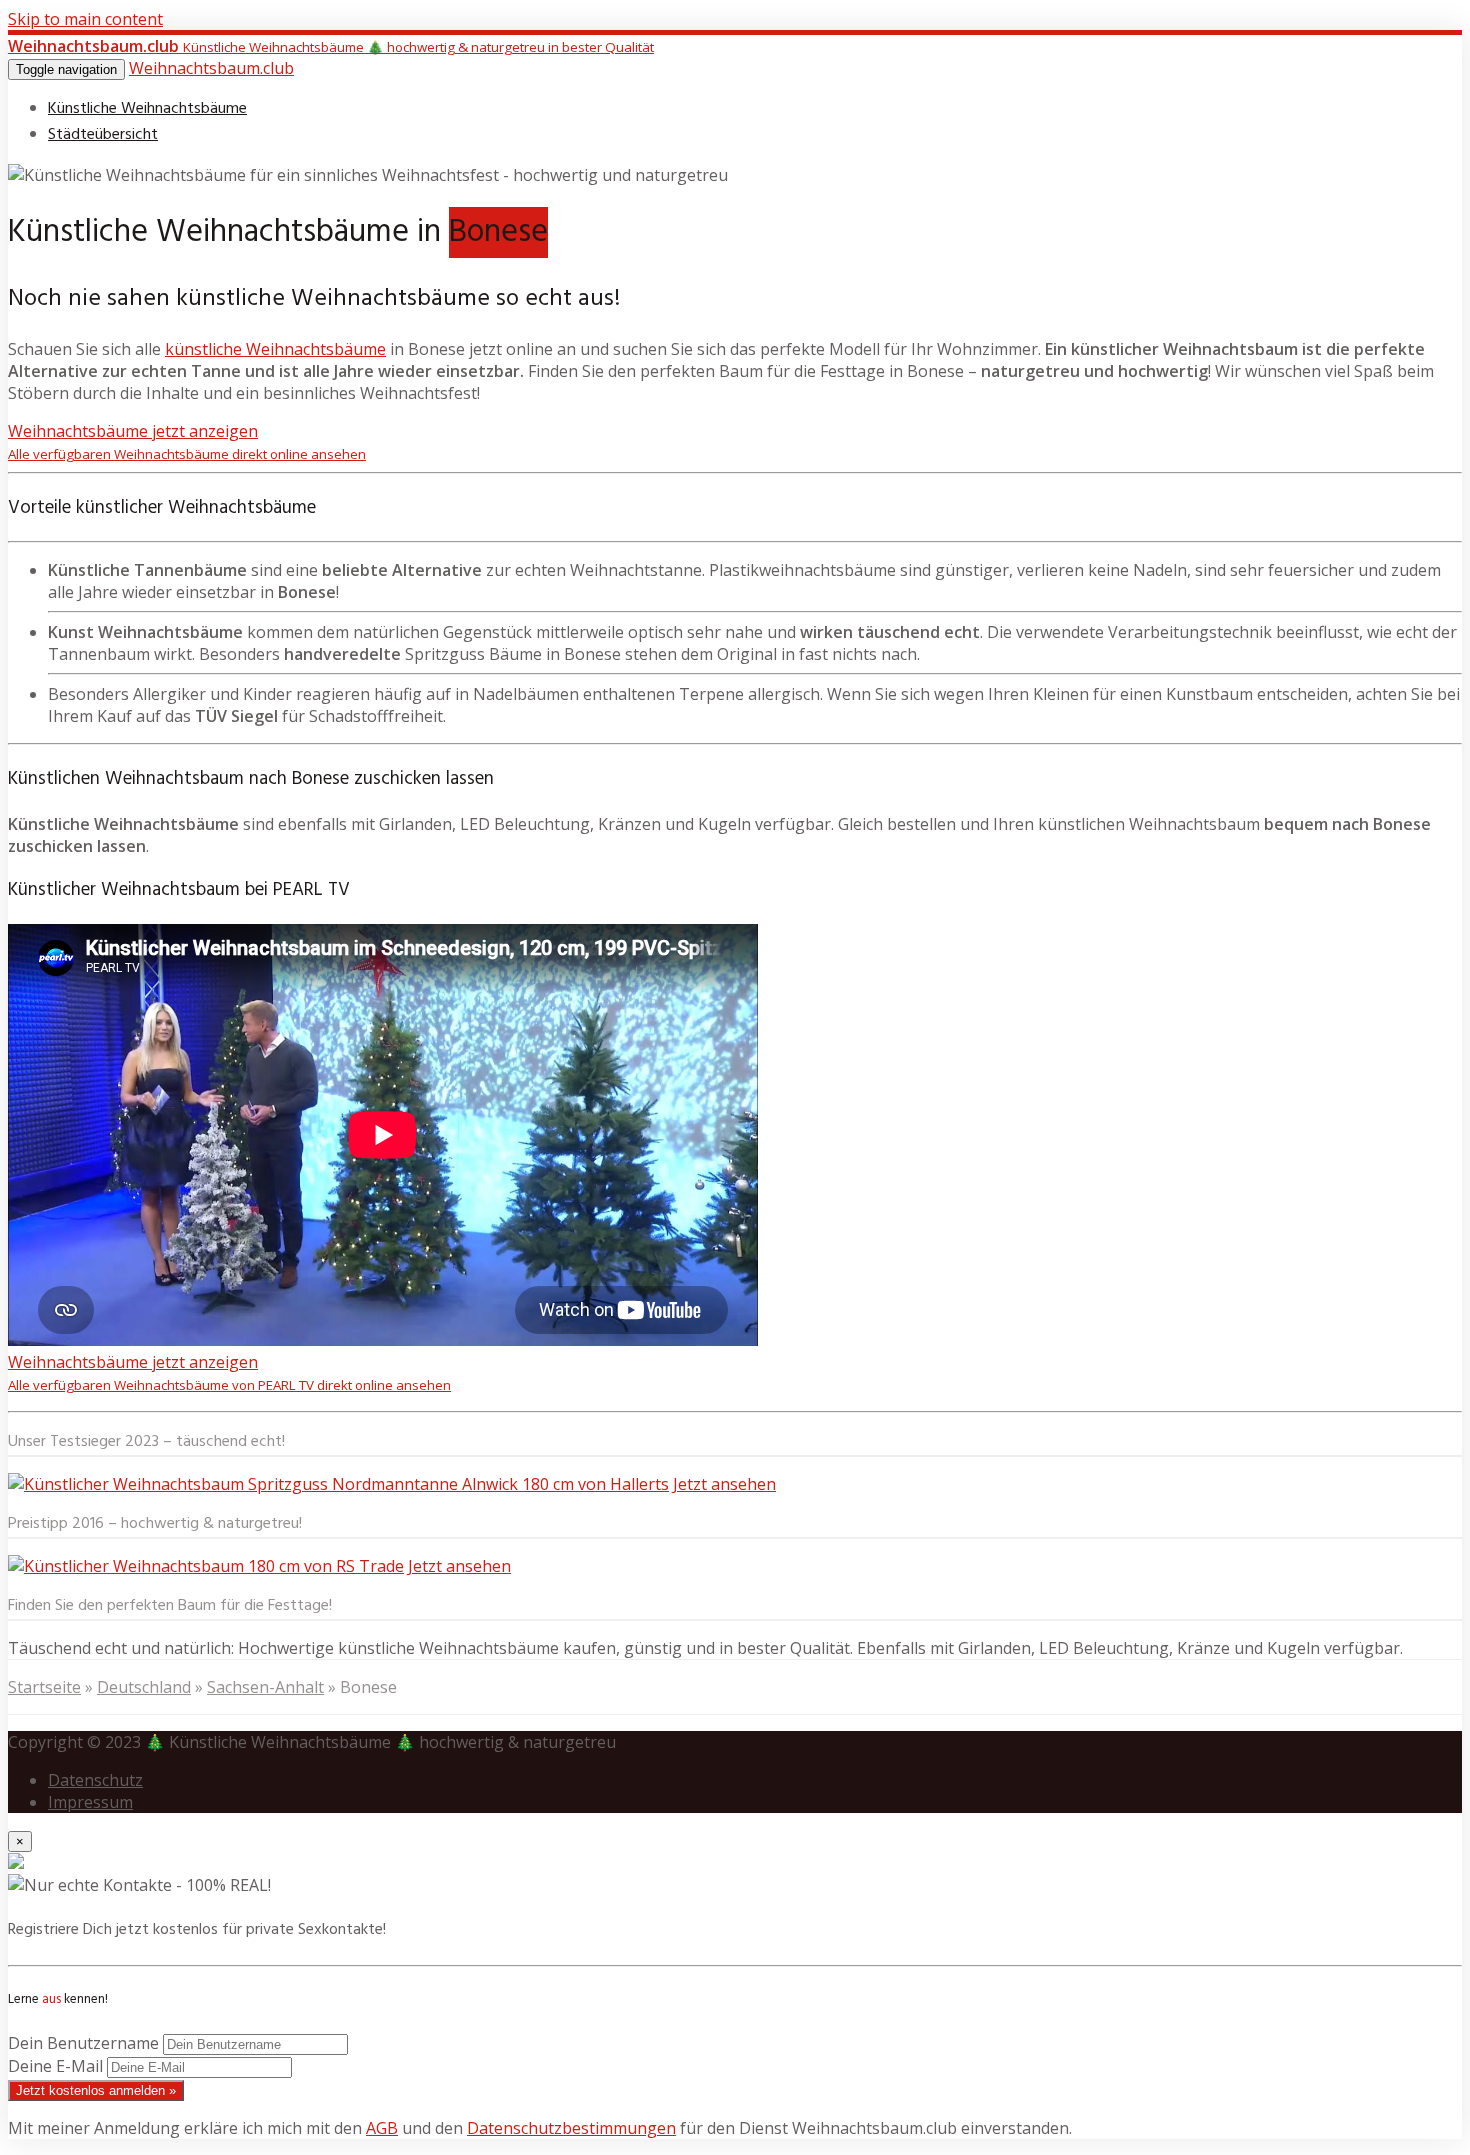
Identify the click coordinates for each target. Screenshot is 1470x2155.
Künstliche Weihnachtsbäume (147, 109)
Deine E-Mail (55, 2066)
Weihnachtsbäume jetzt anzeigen (187, 441)
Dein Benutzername (83, 2043)
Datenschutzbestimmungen (571, 2128)
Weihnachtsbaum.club (211, 68)
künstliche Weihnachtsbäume (275, 349)
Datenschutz (95, 1780)
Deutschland (144, 1687)
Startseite (44, 1687)
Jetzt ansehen (724, 1484)
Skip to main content (85, 19)
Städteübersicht (103, 135)
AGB (382, 2128)
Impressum (90, 1802)
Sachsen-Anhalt (265, 1687)
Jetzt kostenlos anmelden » (96, 2090)
